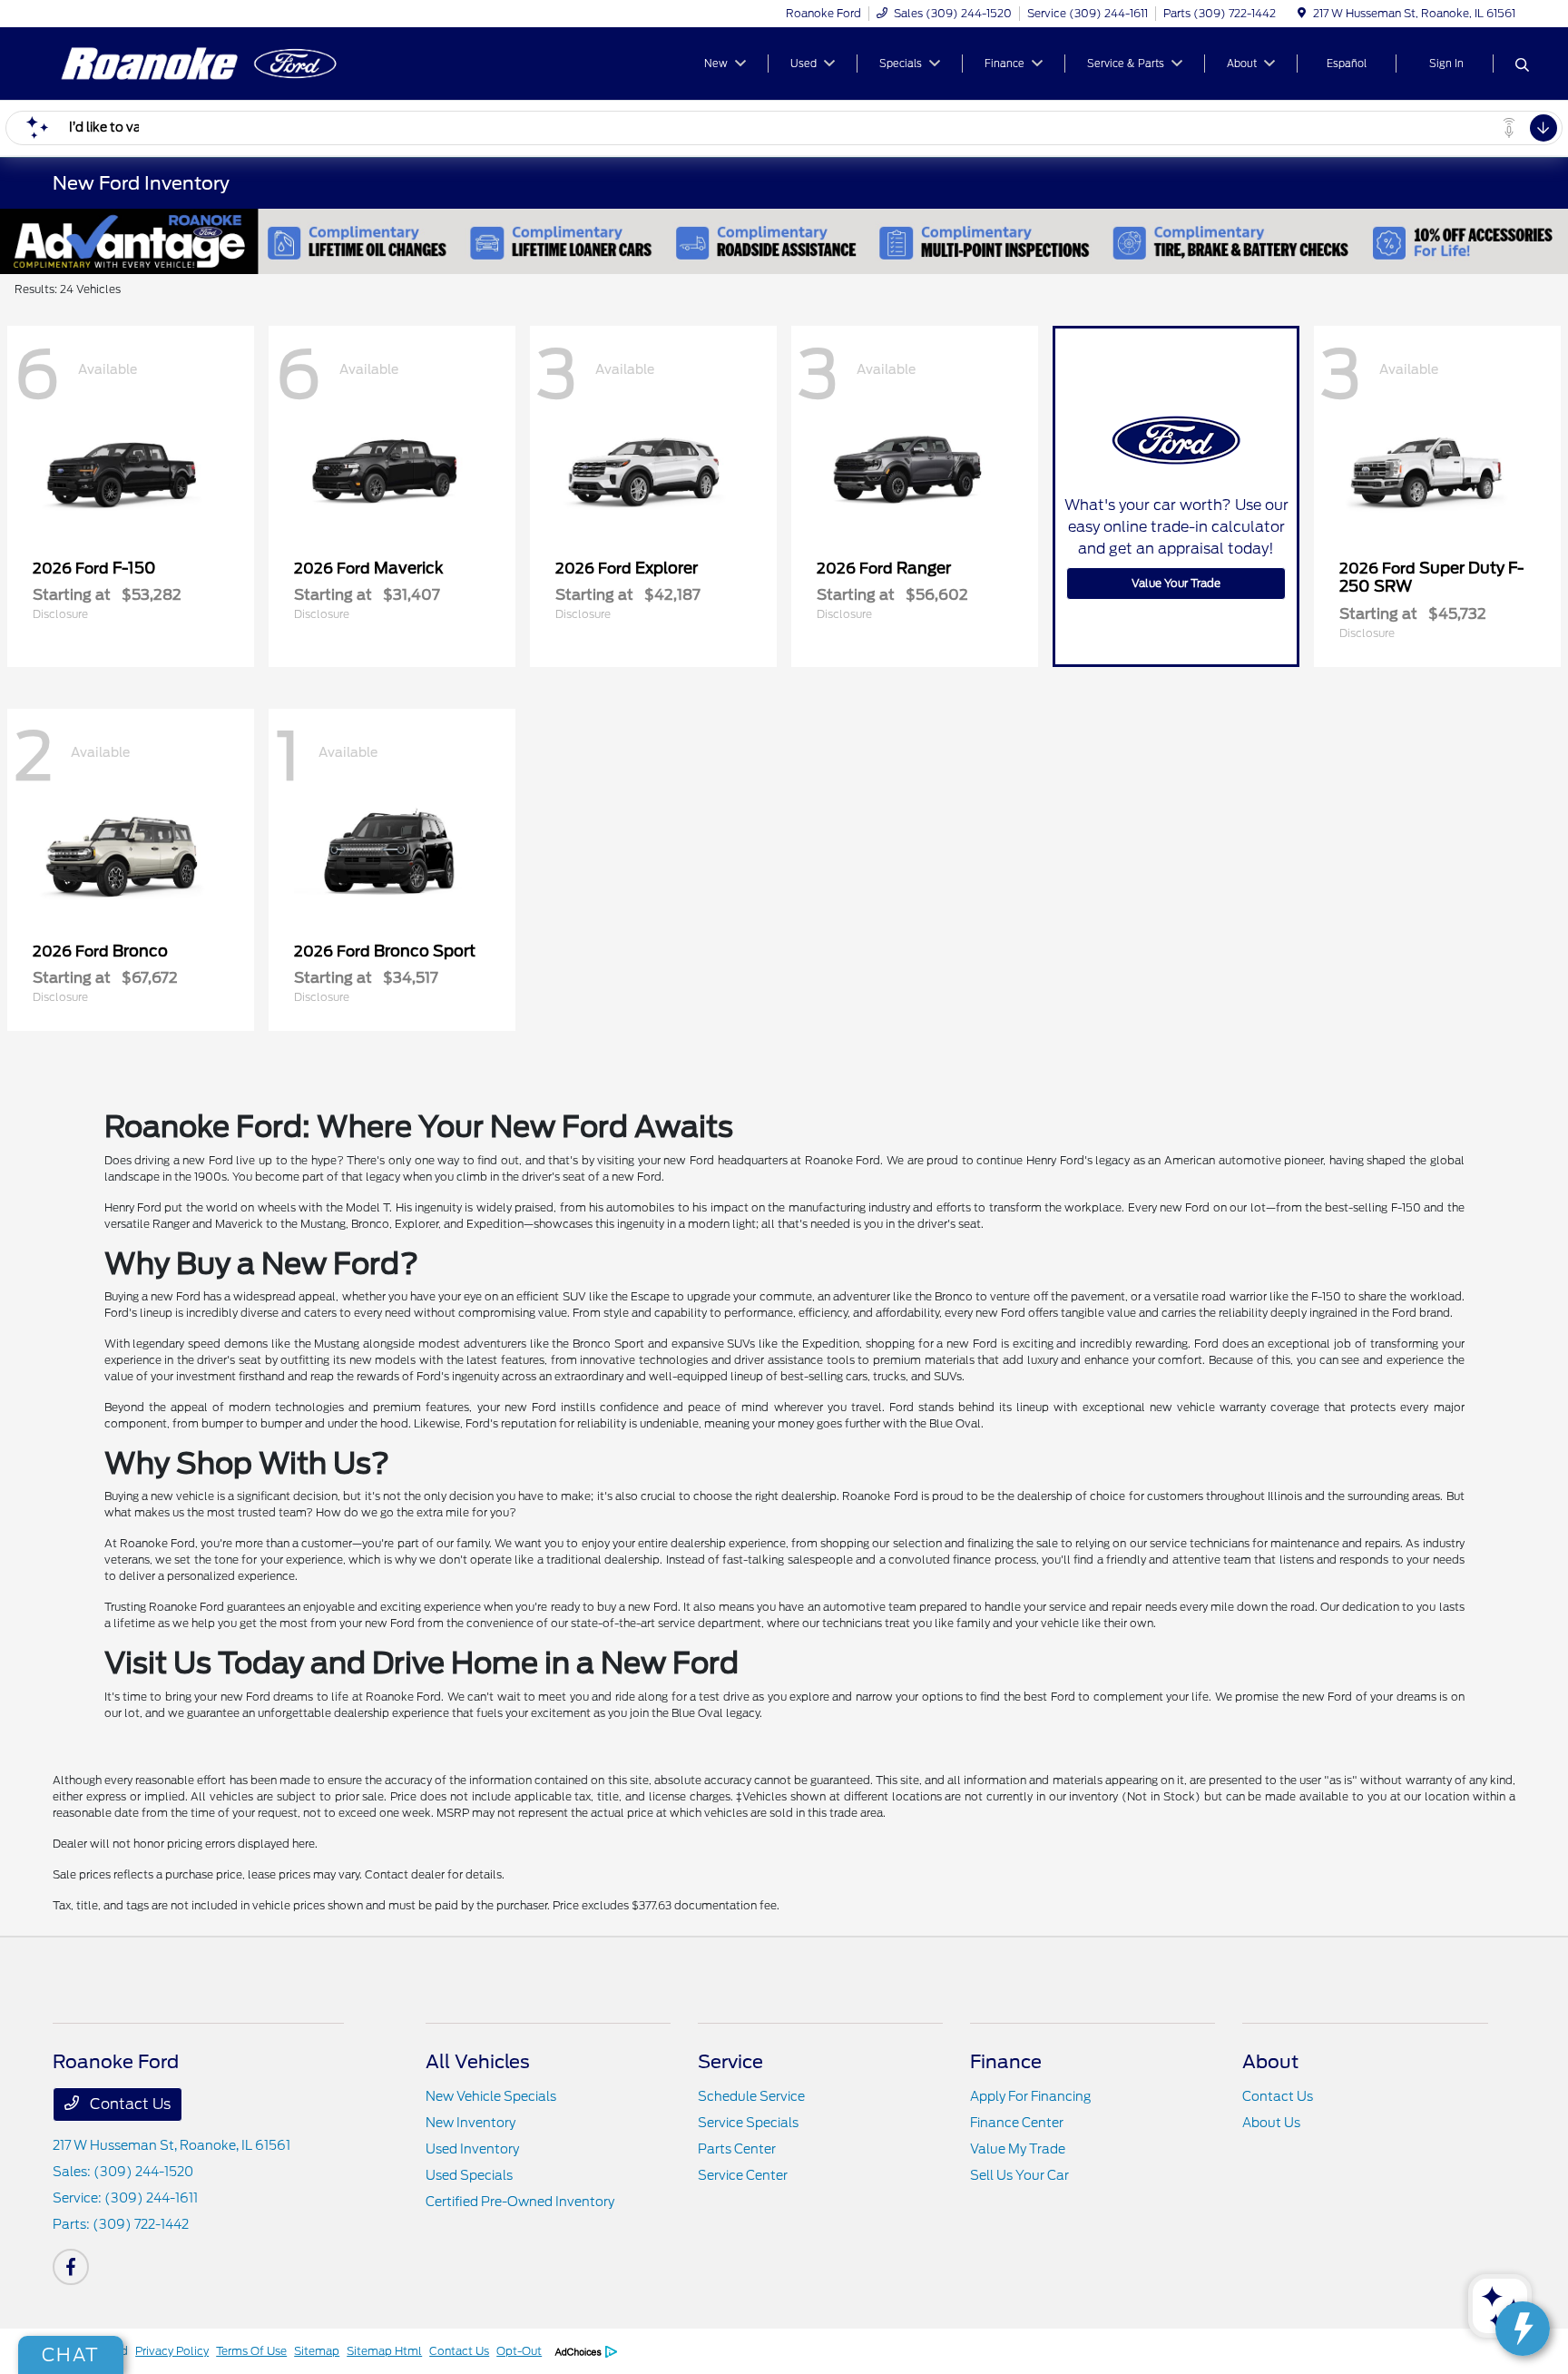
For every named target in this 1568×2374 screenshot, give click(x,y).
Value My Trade (1018, 2149)
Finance (1006, 2062)
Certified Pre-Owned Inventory (520, 2202)
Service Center (743, 2175)
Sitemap (317, 2351)
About (1270, 2062)
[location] (1302, 13)
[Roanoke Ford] (209, 62)
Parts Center (737, 2149)
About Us (1271, 2123)
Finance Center (1017, 2123)
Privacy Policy (172, 2351)
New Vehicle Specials (491, 2096)
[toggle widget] (1523, 2329)
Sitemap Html (384, 2351)
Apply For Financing (1030, 2096)
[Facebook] (71, 2267)
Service (730, 2062)
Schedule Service (751, 2096)
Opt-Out (519, 2351)
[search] (1522, 66)
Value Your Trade (1176, 583)
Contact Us (128, 2104)
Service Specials (748, 2123)
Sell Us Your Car (1019, 2175)
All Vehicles (478, 2062)
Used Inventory (472, 2149)
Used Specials (469, 2175)
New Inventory (470, 2123)
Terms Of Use (251, 2351)
